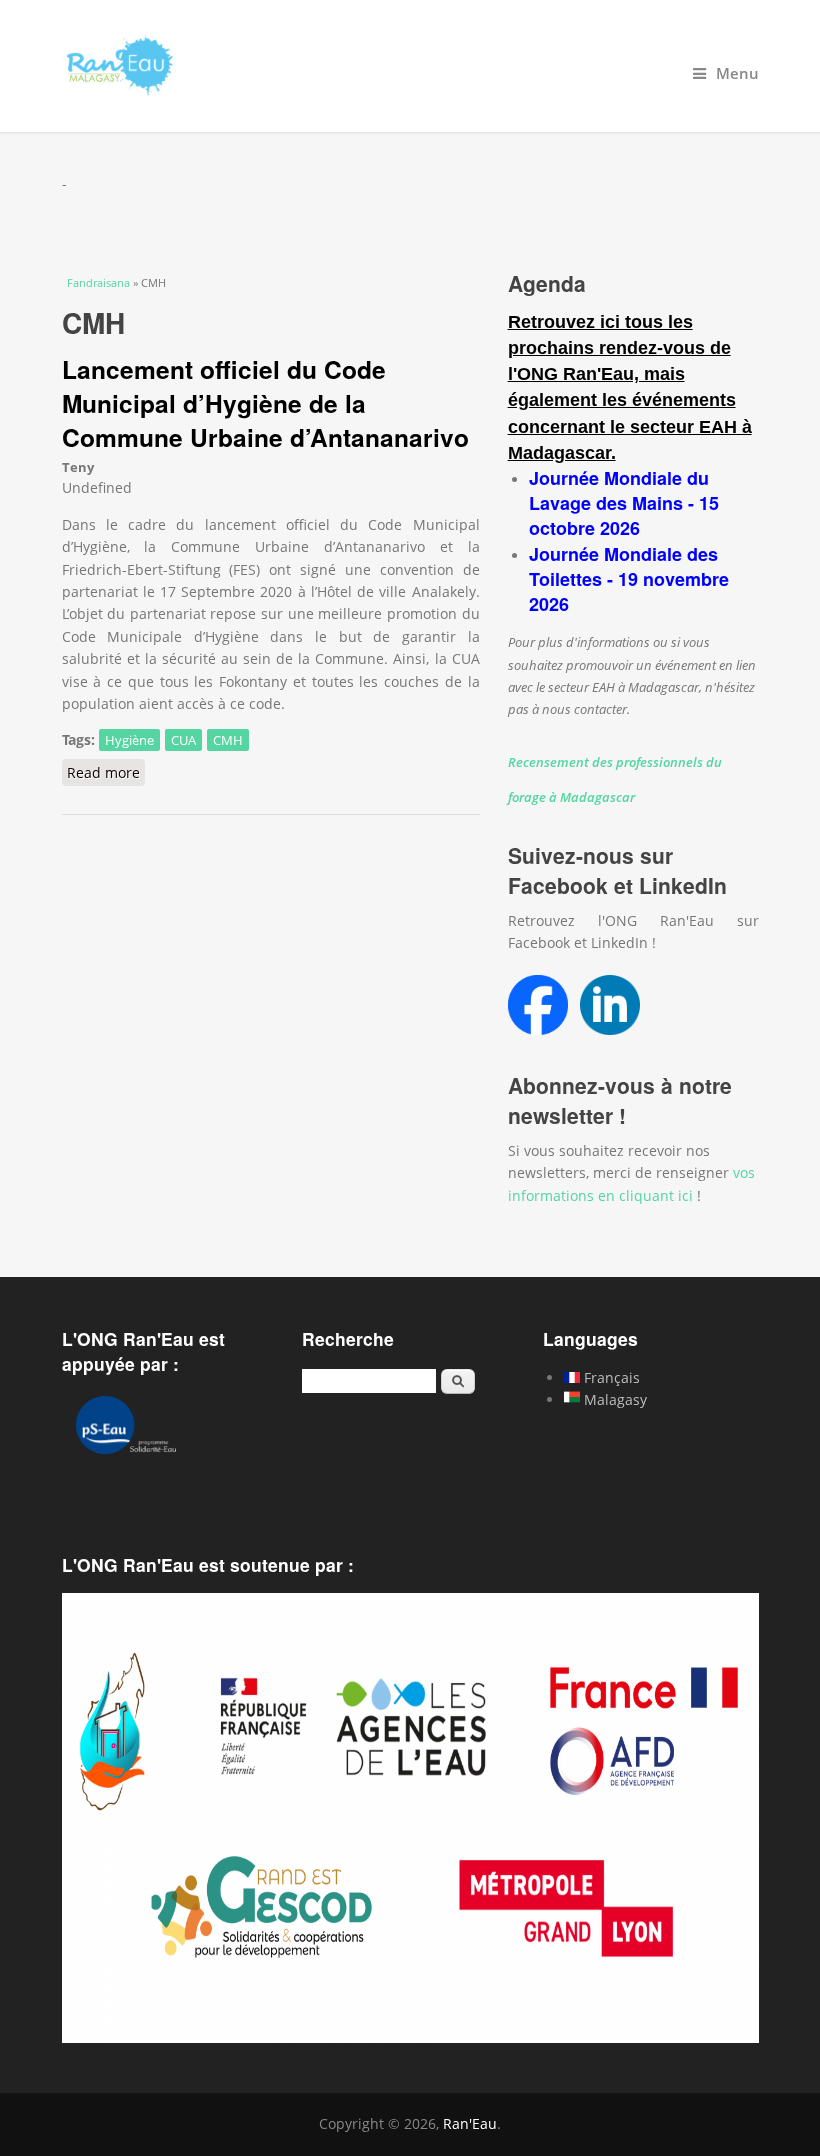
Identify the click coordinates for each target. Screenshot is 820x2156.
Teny (78, 467)
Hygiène (129, 740)
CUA (183, 740)
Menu (737, 73)
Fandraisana (98, 282)
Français (610, 1377)
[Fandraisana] (410, 66)
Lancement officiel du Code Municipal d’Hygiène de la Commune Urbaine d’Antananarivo (265, 403)
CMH (228, 740)
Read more (106, 772)
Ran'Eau (470, 2123)
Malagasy (613, 1399)
